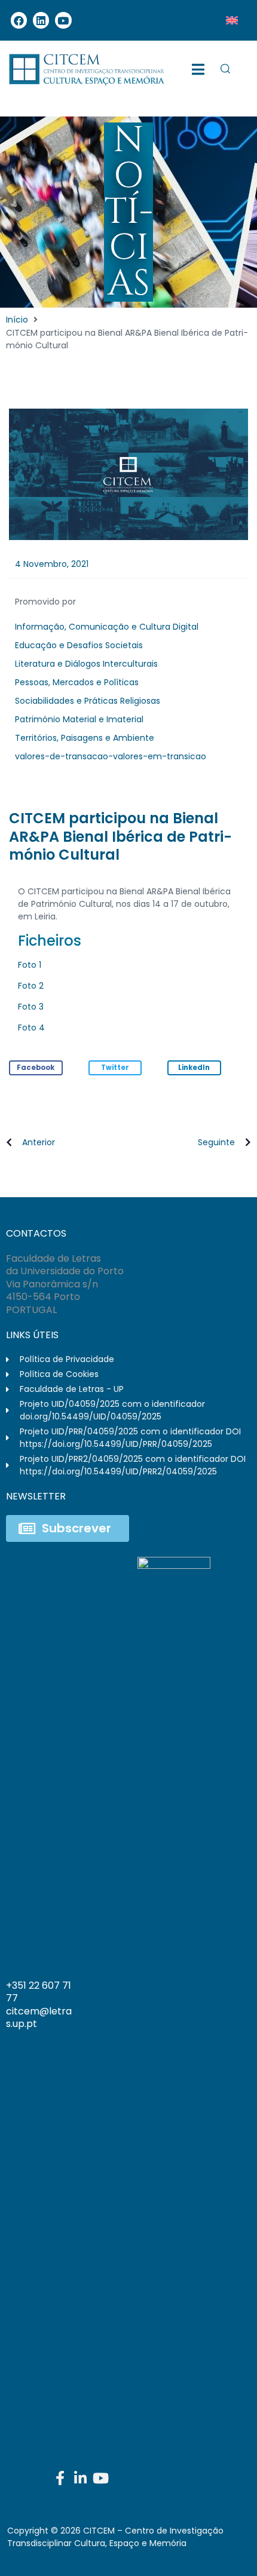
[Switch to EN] (232, 20)
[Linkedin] (41, 20)
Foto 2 (31, 986)
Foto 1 (30, 965)
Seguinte (216, 1142)
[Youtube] (63, 20)
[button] (36, 1068)
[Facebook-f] (60, 2478)
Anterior (39, 1142)
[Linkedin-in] (80, 2478)
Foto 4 (31, 1028)
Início (17, 320)
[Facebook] (19, 20)
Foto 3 (31, 1007)
